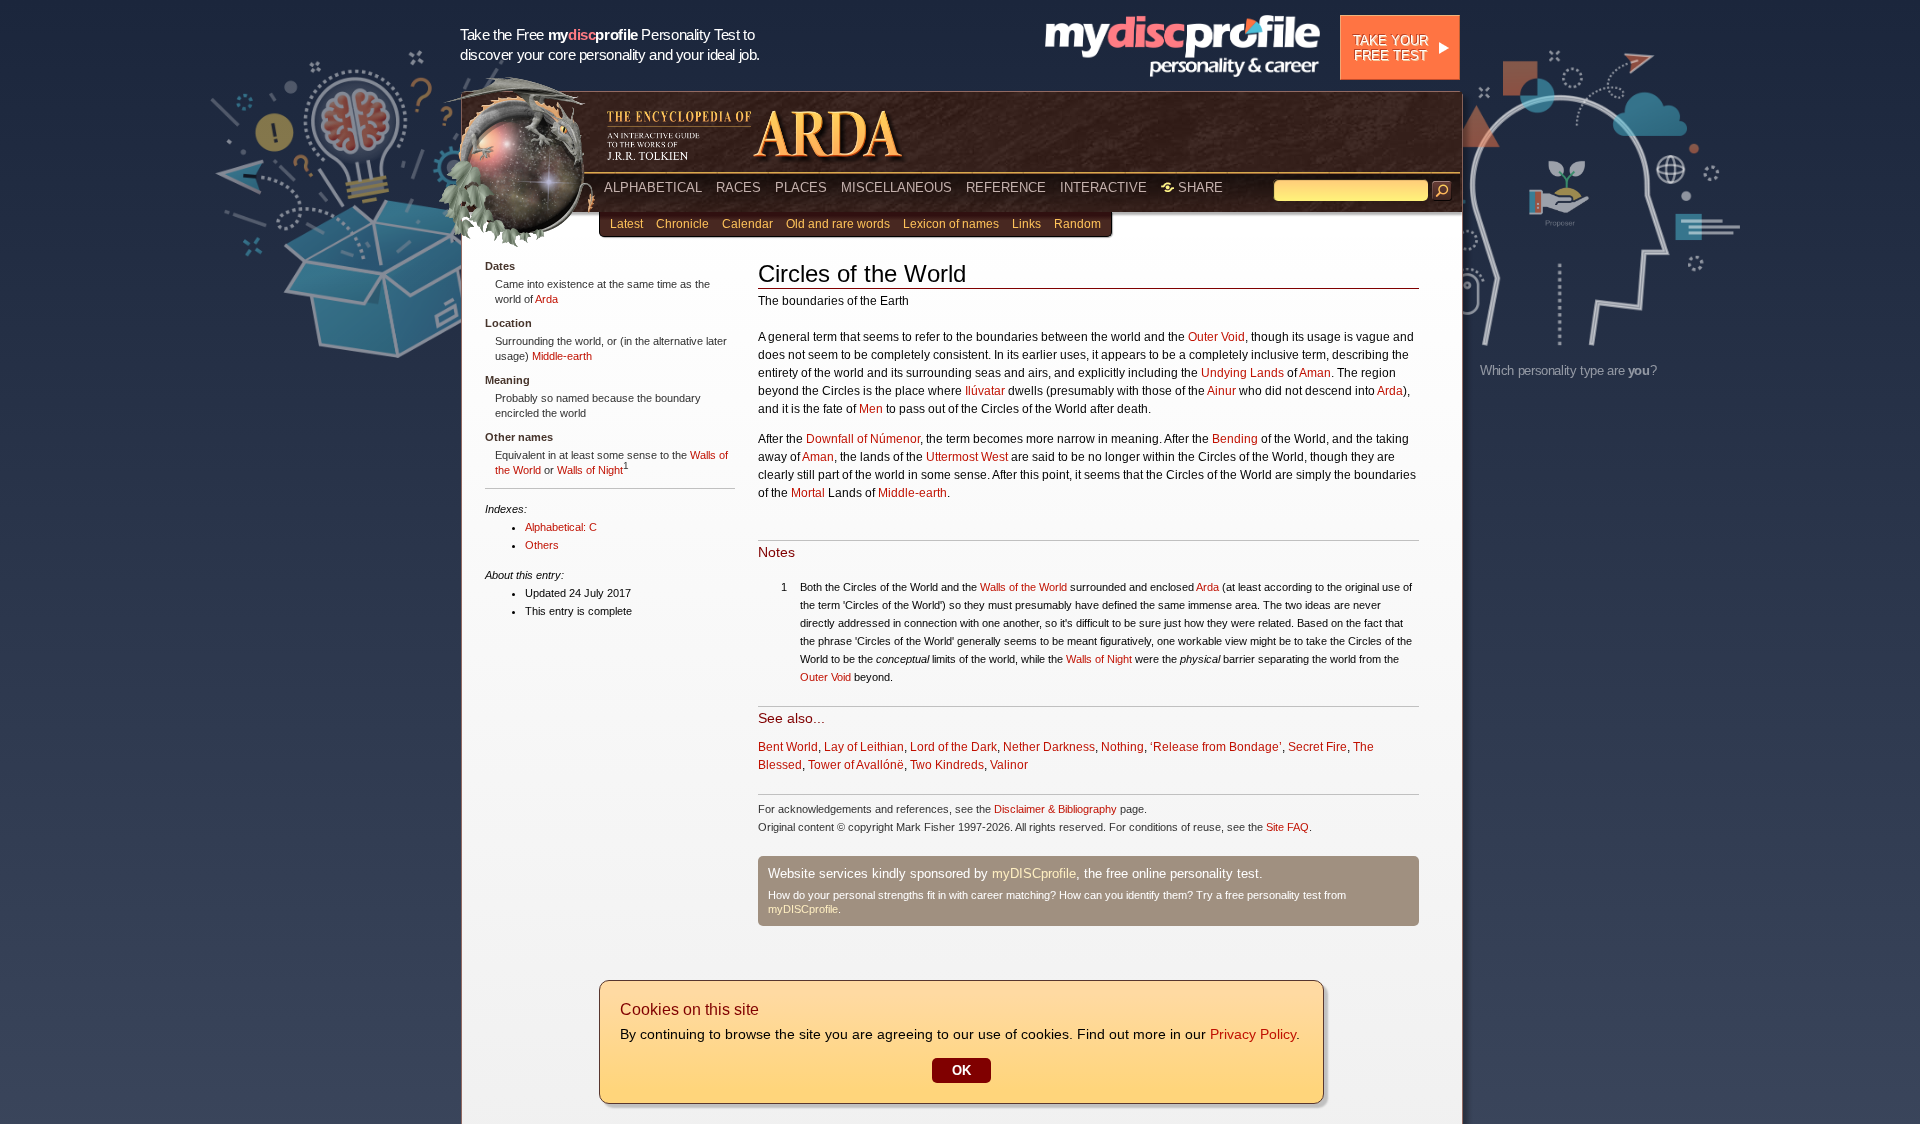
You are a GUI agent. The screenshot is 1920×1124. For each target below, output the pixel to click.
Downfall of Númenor (863, 439)
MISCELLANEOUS (896, 187)
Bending (1235, 439)
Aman (1315, 373)
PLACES (801, 187)
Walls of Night (590, 470)
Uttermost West (967, 457)
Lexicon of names (951, 224)
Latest (626, 224)
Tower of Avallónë (856, 765)
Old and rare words (838, 224)
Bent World (788, 747)
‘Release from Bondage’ (1216, 747)
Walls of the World (1023, 587)
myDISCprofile (1034, 873)
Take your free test (1390, 48)
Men (871, 409)
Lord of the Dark (953, 747)
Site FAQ (1287, 827)
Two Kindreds (947, 765)
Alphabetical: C (561, 527)
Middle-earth (562, 356)
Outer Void (1216, 337)
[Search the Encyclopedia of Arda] (1442, 191)
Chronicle (682, 224)
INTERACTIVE (1103, 187)
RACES (738, 187)
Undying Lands (1242, 373)
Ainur (1221, 391)
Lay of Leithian (864, 747)
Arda (546, 299)
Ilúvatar (985, 391)
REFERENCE (1006, 187)
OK (961, 1070)
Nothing (1122, 747)
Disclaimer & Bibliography (1055, 809)
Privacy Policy (1253, 1034)
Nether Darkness (1049, 747)
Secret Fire (1317, 747)
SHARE (1198, 187)
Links (1026, 224)
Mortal (808, 493)
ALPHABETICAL (653, 187)
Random (1077, 224)
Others (542, 545)
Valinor (1009, 765)
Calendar (747, 224)
